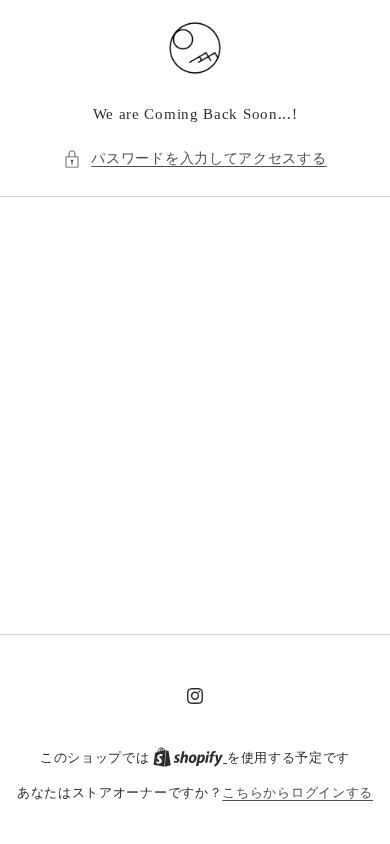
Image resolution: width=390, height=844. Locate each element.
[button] (194, 158)
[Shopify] (190, 757)
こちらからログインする (297, 792)
